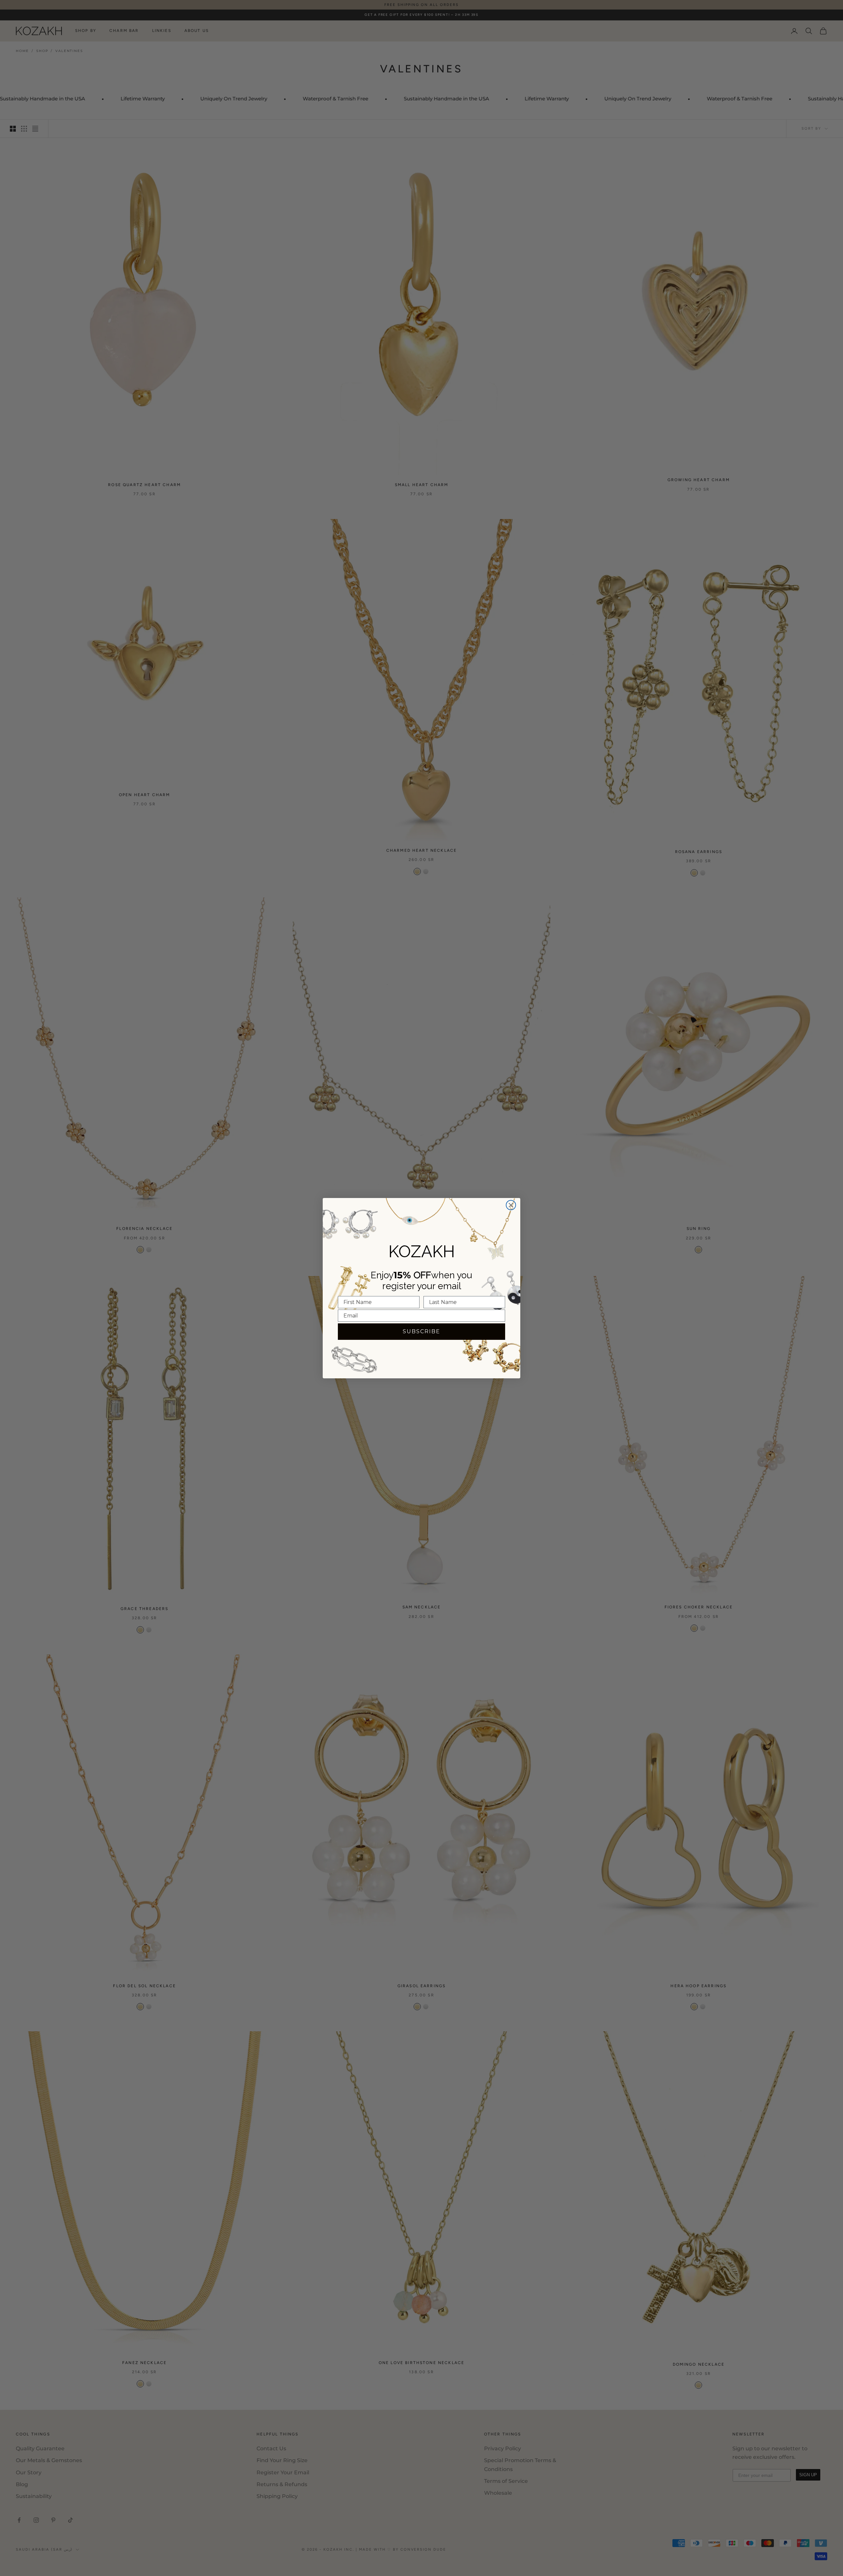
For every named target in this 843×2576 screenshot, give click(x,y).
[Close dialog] (511, 1205)
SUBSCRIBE (421, 1331)
